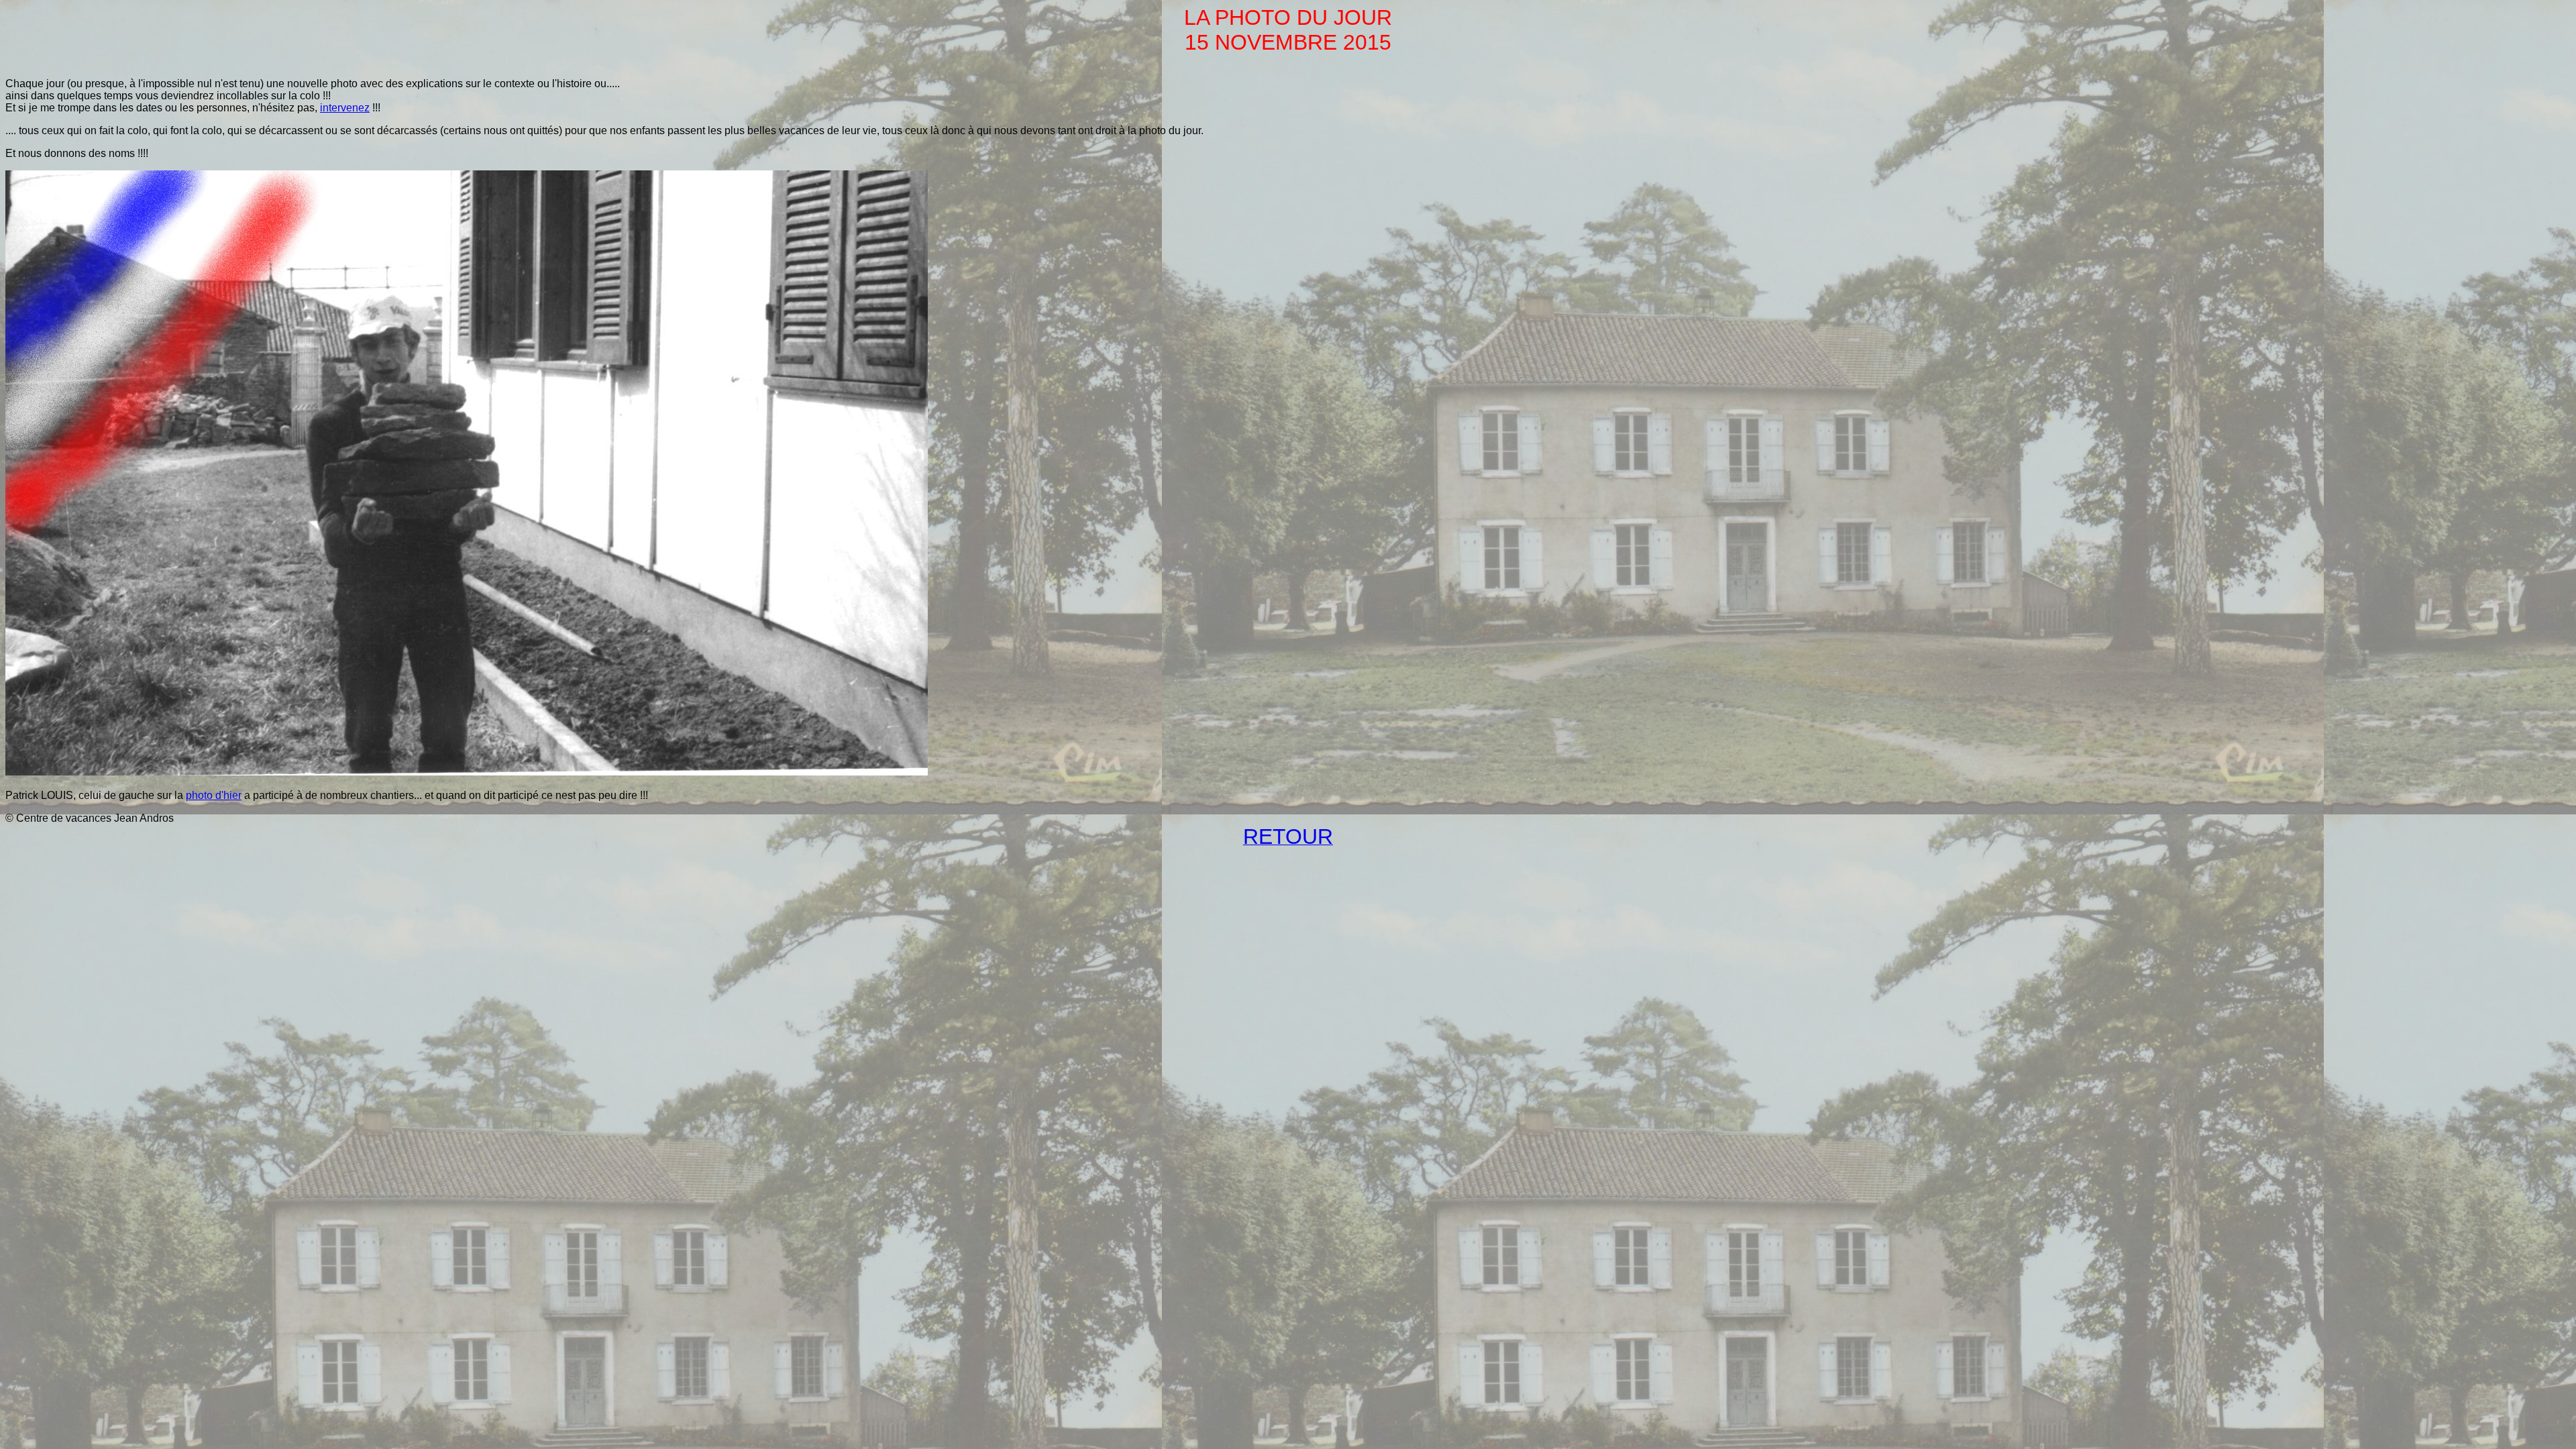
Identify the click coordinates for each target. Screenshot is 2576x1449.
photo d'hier (214, 795)
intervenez (345, 108)
